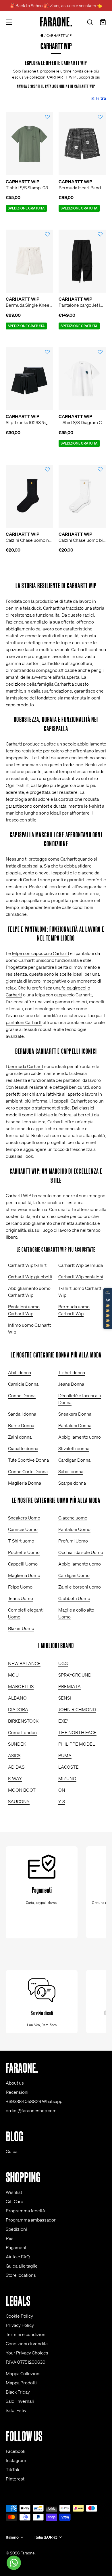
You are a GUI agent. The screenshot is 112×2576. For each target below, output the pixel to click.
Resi (10, 2238)
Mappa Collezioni (23, 2373)
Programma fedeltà (25, 2211)
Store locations (21, 2275)
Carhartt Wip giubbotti (30, 1277)
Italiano (12, 2537)
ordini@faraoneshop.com (31, 2110)
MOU (13, 1675)
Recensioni (17, 2092)
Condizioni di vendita (27, 2344)
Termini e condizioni (26, 2334)
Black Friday (18, 2392)
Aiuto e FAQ (18, 2257)
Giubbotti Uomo (74, 1598)
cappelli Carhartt (70, 1101)
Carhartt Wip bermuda (81, 1265)
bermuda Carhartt (26, 1066)
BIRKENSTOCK (23, 1721)
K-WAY (15, 1778)
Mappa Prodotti (21, 2383)
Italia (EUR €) (46, 2537)
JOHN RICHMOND (77, 1709)
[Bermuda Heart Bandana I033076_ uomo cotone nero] (82, 144)
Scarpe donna (72, 1483)
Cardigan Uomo (74, 1575)
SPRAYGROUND (75, 1675)
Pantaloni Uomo (74, 1529)
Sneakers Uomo (24, 1518)
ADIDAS (16, 1767)
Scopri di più (89, 77)
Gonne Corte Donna (28, 1471)
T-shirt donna (72, 1372)
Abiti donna (20, 1372)
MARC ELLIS (21, 1686)
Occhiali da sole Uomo (81, 1552)
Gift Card (15, 2201)
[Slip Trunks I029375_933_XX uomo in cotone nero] (29, 379)
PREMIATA (69, 1686)
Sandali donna (22, 1414)
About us (15, 2083)
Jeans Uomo (21, 1598)
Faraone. (28, 2553)
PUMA (65, 1755)
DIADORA (18, 1709)
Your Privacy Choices (27, 2353)
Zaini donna (20, 1437)
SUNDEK (17, 1744)
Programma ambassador (31, 2220)
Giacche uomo (73, 1518)
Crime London (22, 1732)
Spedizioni (16, 2229)
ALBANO (17, 1698)
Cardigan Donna (74, 1460)
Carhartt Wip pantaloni (81, 1277)
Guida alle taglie (22, 2266)
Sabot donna (71, 1471)
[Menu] (9, 22)
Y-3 (62, 1801)
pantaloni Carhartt (24, 1022)
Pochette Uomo (24, 1552)
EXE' (63, 1721)
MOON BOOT (22, 1790)
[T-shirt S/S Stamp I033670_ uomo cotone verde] (29, 144)
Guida (12, 2151)
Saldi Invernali (20, 2401)
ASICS (14, 1755)
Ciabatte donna (23, 1448)
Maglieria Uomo (24, 1575)
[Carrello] (103, 23)
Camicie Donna (23, 1384)
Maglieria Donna (25, 1483)
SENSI (65, 1698)
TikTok (12, 2470)
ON (62, 1790)
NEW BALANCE (24, 1663)
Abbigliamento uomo (80, 1437)
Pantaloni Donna (75, 1425)
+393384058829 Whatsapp (34, 2101)
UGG (63, 1663)
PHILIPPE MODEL (77, 1744)
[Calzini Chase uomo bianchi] (82, 496)
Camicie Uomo (23, 1529)
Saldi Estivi (17, 2410)
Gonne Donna (22, 1395)
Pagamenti (17, 2247)
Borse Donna (21, 1425)
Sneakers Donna (75, 1414)
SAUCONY (19, 1801)
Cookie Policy (19, 2316)
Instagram (16, 2460)
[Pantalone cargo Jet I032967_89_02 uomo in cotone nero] (82, 261)
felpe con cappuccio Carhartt (40, 953)
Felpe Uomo (20, 1587)
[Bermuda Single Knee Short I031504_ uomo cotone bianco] (29, 261)
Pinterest (15, 2479)
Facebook (16, 2451)
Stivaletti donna (74, 1448)
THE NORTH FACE (77, 1732)
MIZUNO (67, 1778)
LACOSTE (68, 1767)
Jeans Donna (71, 1384)
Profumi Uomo (73, 1541)
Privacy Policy (20, 2325)
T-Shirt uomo (21, 1541)
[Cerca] (90, 23)
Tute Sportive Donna (28, 1460)
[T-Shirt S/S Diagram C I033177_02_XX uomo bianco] (82, 379)
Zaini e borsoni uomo (80, 1587)
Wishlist (14, 2192)
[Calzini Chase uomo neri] (29, 496)
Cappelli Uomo (23, 1564)
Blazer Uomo (21, 1628)
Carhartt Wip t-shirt (27, 1265)
